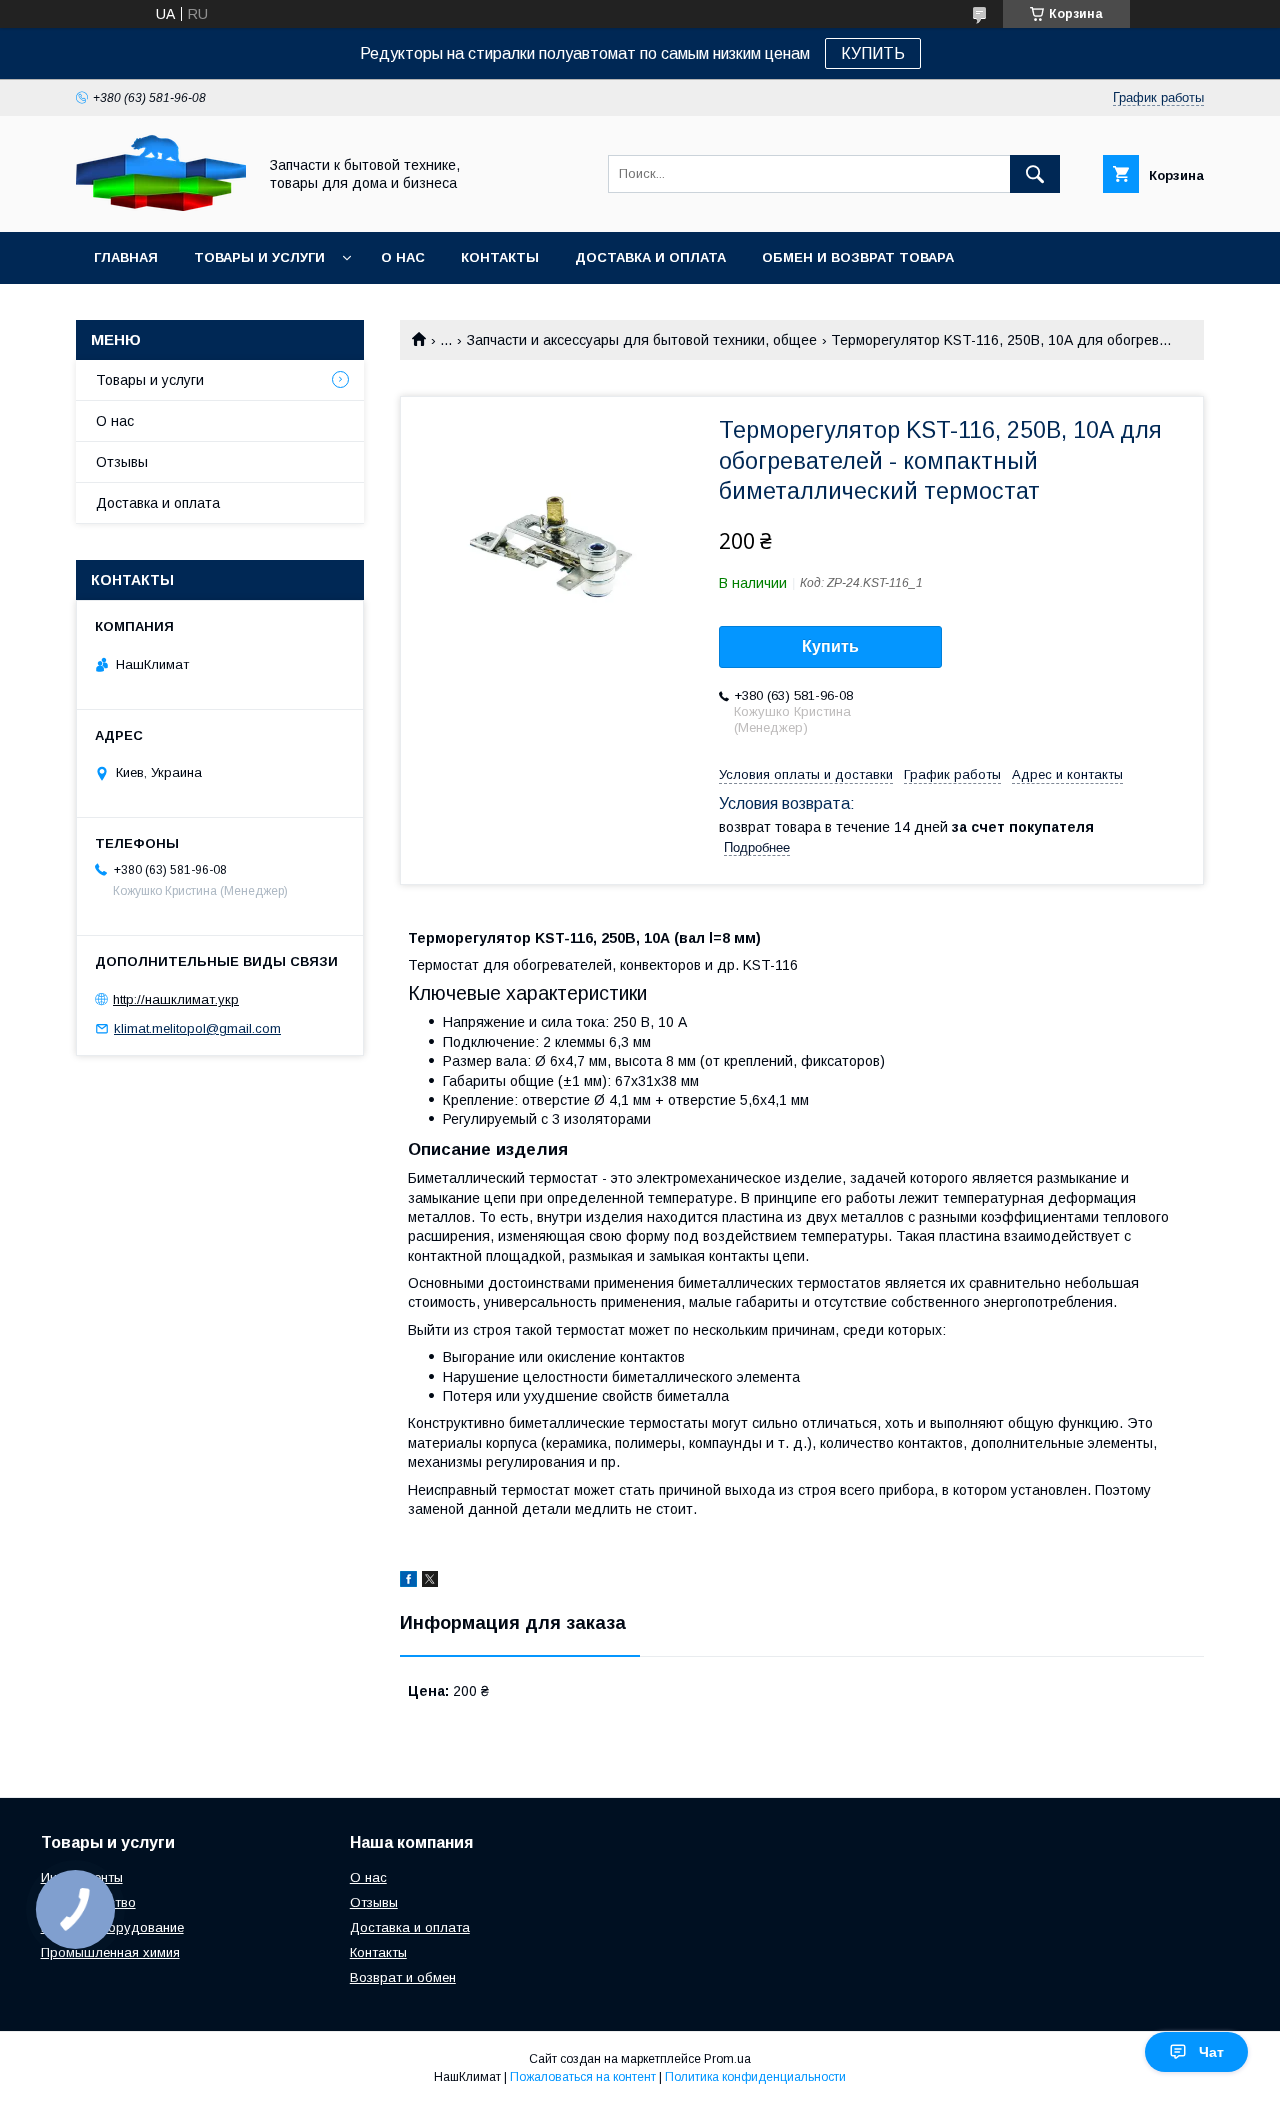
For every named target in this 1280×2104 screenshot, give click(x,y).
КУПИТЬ (873, 53)
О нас (403, 257)
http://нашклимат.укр (176, 999)
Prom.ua (727, 2059)
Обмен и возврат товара (858, 257)
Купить (830, 646)
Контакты (500, 257)
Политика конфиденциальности (755, 2077)
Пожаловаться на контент (583, 2077)
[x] (430, 1582)
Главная (126, 257)
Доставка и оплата (650, 257)
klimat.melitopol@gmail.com (197, 1028)
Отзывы (122, 462)
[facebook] (408, 1582)
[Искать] (1035, 174)
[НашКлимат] (161, 206)
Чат (1211, 2052)
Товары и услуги (259, 257)
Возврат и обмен (403, 1977)
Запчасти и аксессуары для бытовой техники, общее (642, 340)
